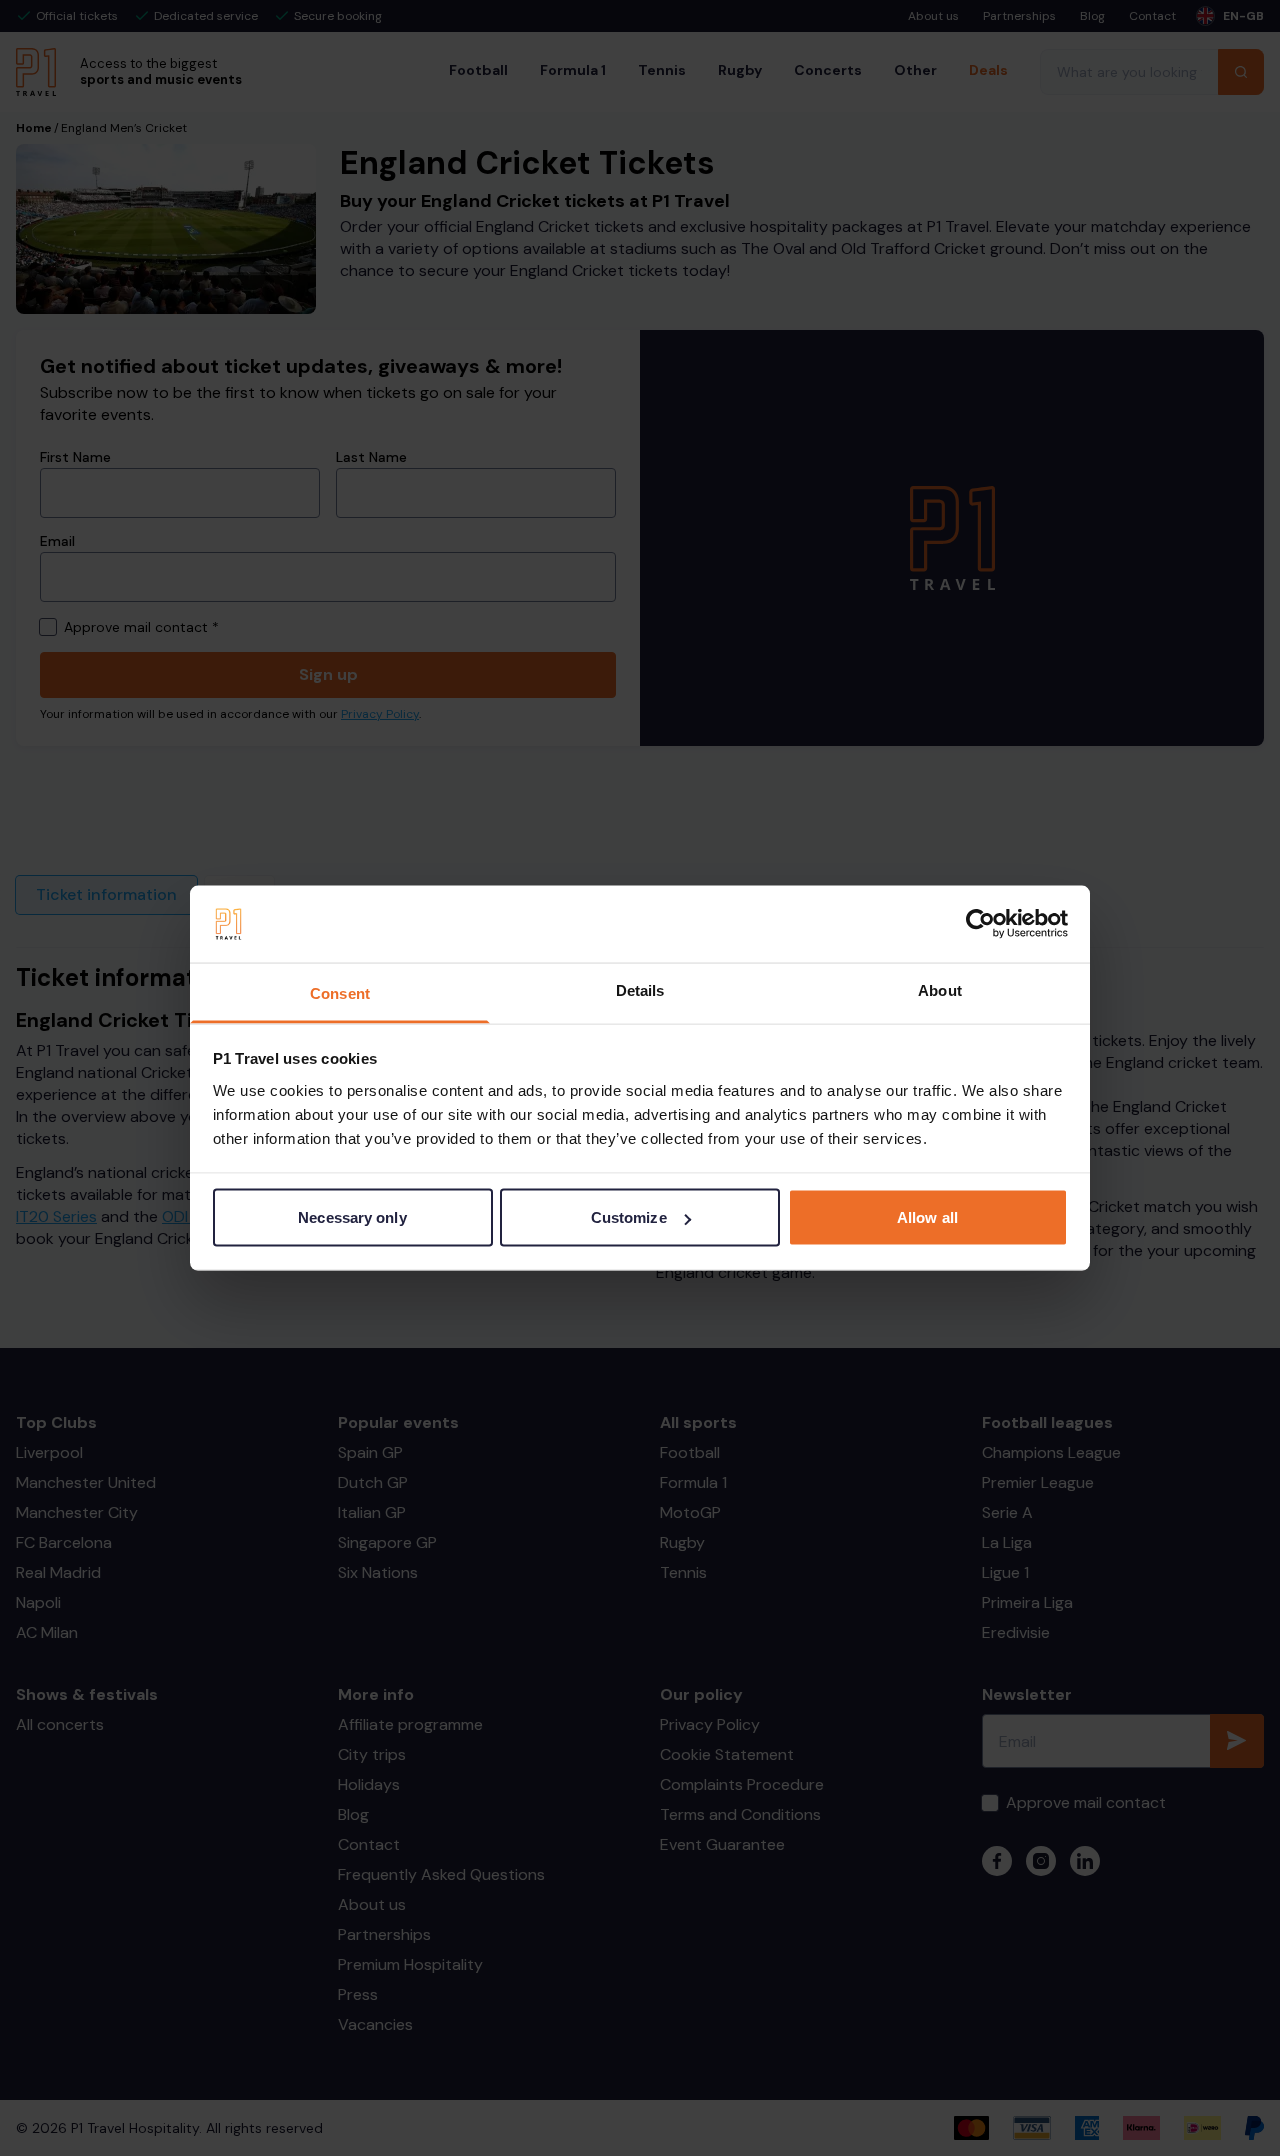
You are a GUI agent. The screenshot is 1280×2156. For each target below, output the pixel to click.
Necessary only (352, 1217)
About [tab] (940, 989)
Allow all (927, 1217)
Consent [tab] (340, 992)
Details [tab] (640, 989)
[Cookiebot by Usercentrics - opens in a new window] (980, 924)
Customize (629, 1217)
